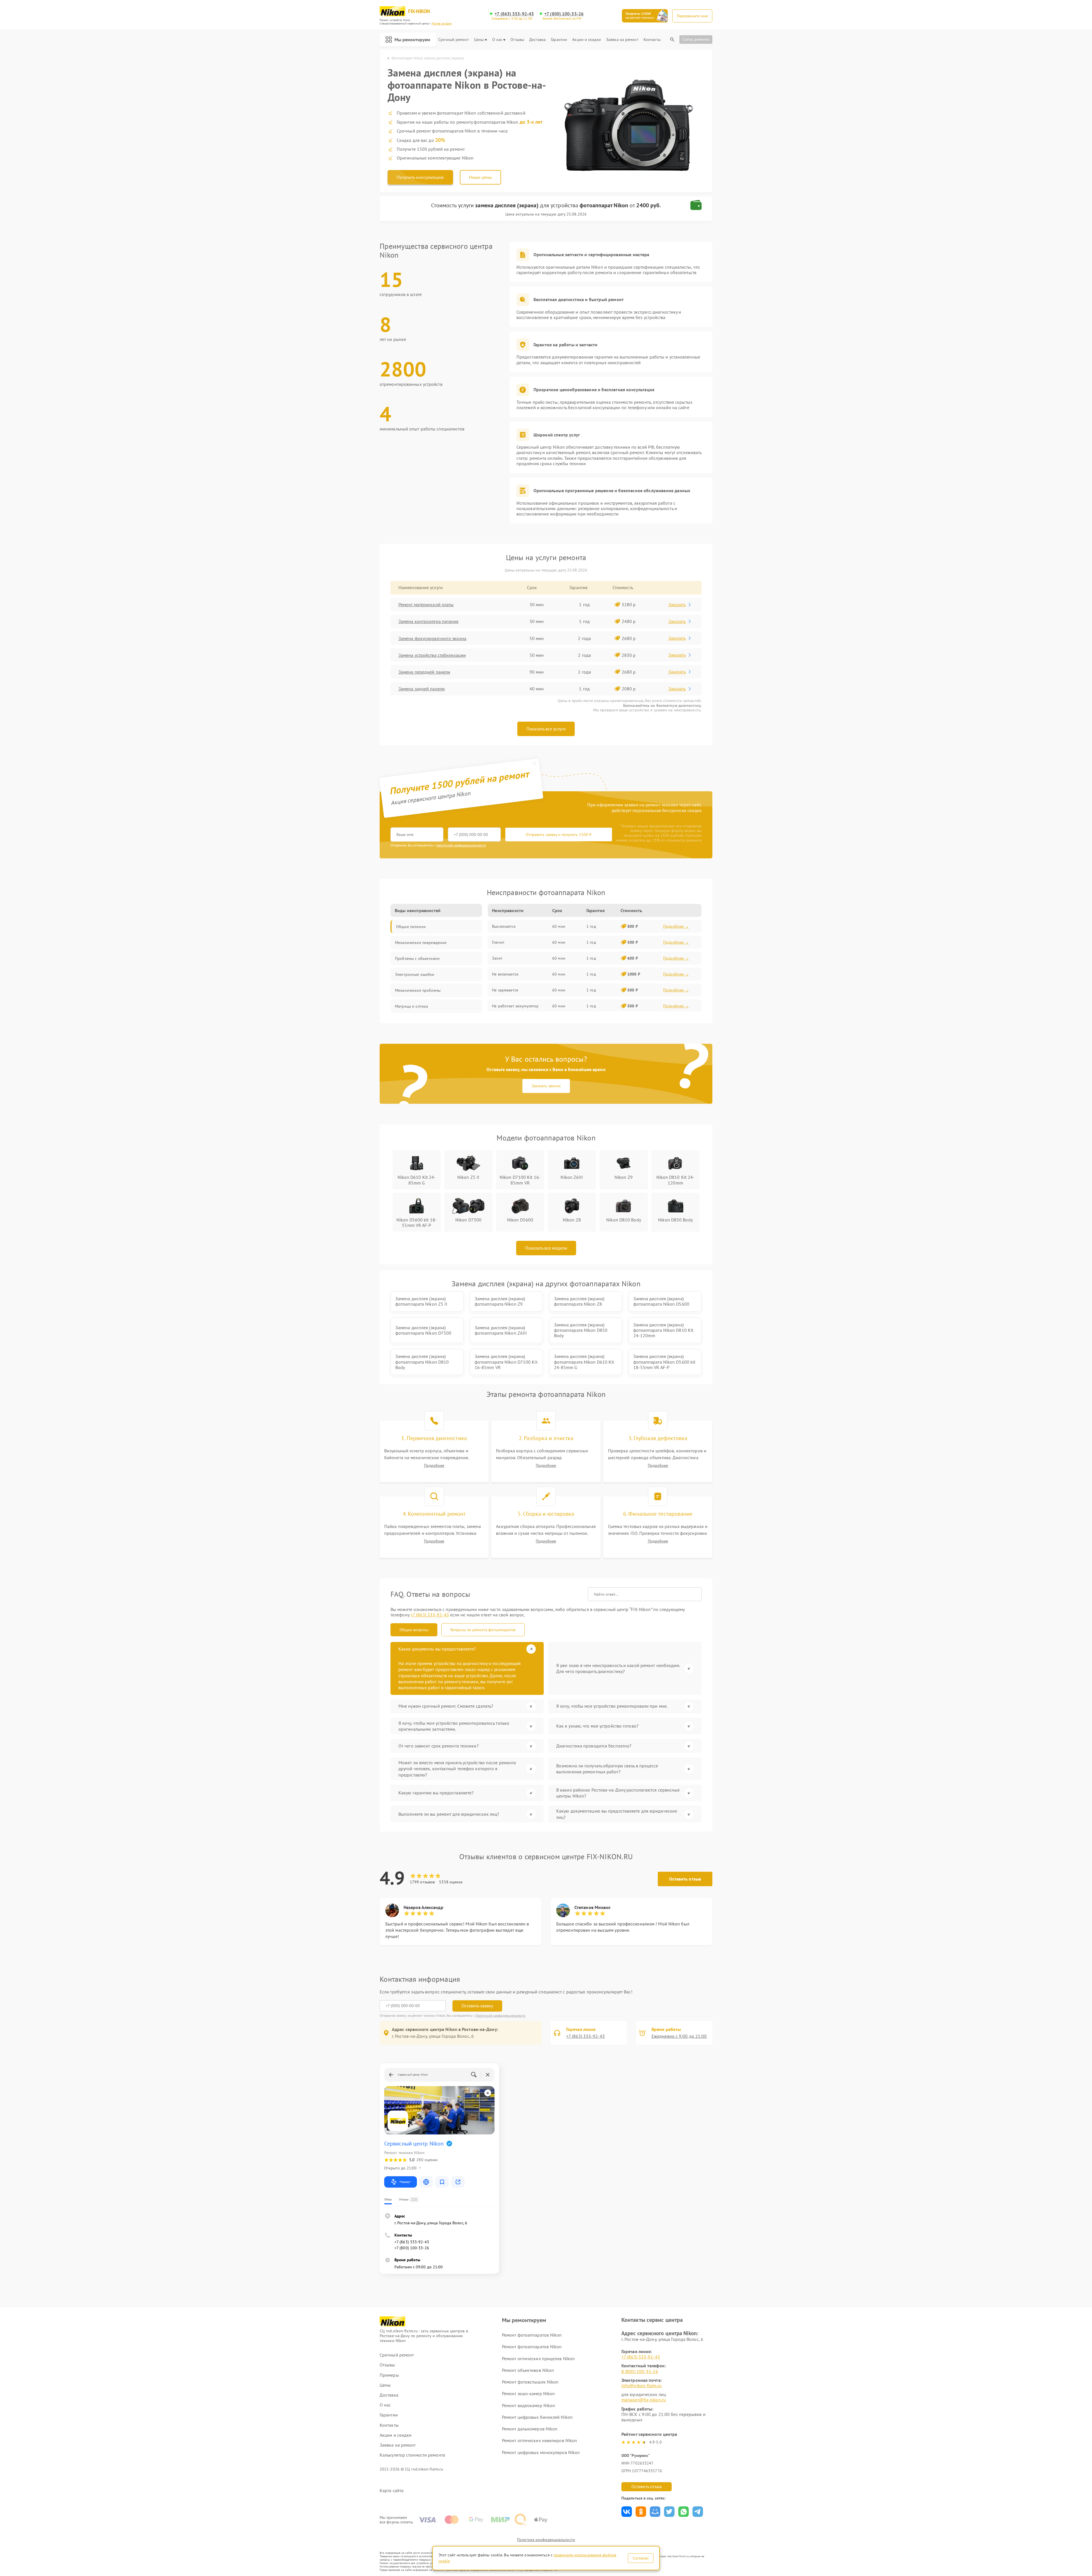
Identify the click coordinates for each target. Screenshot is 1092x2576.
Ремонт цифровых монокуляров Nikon (541, 2452)
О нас (497, 40)
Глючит (498, 942)
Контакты (652, 40)
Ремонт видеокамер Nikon (529, 2405)
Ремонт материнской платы (426, 604)
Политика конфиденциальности (546, 2540)
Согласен (641, 2558)
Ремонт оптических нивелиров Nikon (539, 2440)
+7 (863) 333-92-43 (514, 14)
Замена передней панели (424, 672)
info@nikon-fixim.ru (642, 2386)
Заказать (677, 604)
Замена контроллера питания (429, 621)
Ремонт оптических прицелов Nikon (538, 2358)
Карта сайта (392, 2491)
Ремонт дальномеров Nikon (530, 2429)
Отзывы (517, 40)
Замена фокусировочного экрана (432, 638)
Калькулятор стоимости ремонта (412, 2455)
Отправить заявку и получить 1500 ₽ (559, 834)
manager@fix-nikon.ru (644, 2400)
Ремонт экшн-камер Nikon (528, 2393)
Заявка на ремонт (622, 40)
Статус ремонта (696, 39)
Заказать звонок (546, 1086)
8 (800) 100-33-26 (640, 2371)
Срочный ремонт (453, 40)
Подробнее (434, 1466)
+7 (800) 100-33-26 (564, 14)
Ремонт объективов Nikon (528, 2370)
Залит (497, 958)
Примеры (389, 2375)
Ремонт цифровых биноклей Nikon (537, 2417)
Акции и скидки (586, 40)
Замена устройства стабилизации (432, 655)
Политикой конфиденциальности (500, 2015)
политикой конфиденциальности (461, 845)
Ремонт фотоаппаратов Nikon (532, 2335)
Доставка (537, 40)
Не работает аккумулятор (515, 1006)
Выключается (504, 926)
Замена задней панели (422, 689)
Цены (479, 40)
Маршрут (405, 2182)
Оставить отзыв (685, 1879)
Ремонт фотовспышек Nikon (530, 2382)
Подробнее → (676, 926)
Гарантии (559, 40)
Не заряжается (505, 990)
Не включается (505, 974)
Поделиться (627, 2512)
